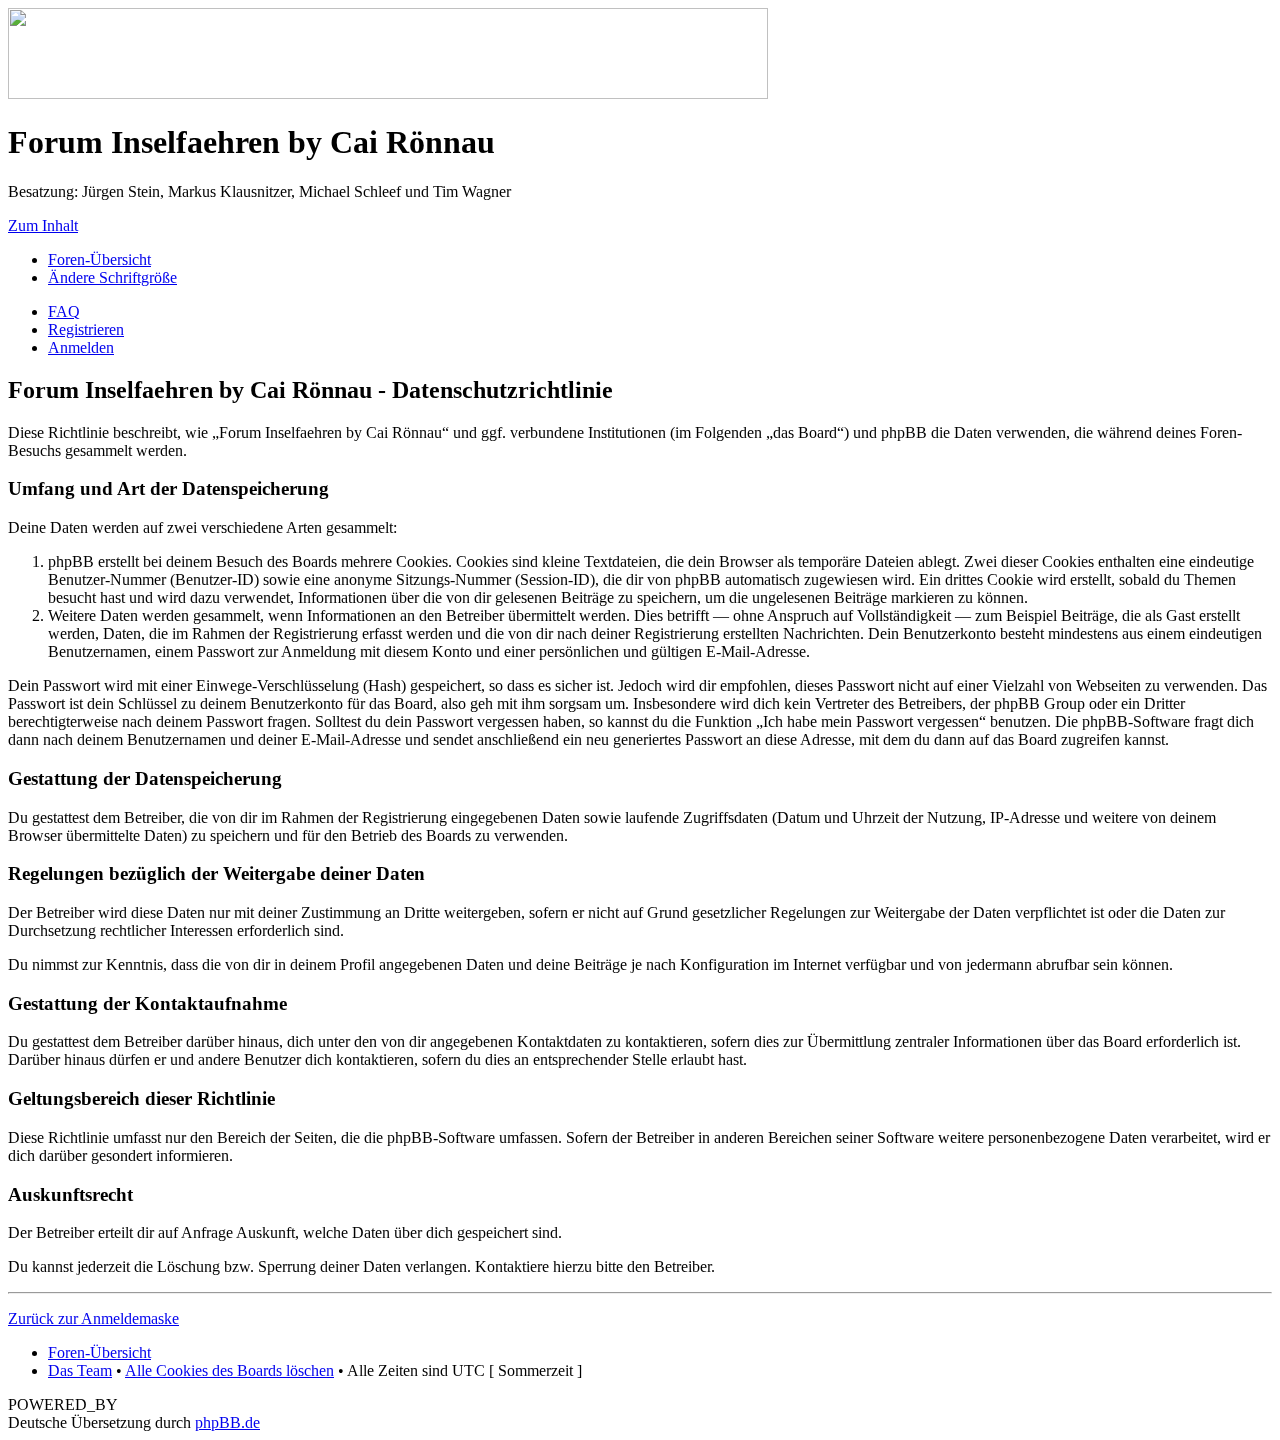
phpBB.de (227, 1422)
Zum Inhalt (43, 225)
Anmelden (81, 347)
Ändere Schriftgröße (112, 277)
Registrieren (86, 329)
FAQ (64, 311)
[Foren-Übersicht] (388, 93)
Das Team (80, 1370)
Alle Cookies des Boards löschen (229, 1370)
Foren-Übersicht (99, 259)
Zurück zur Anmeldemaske (93, 1318)
